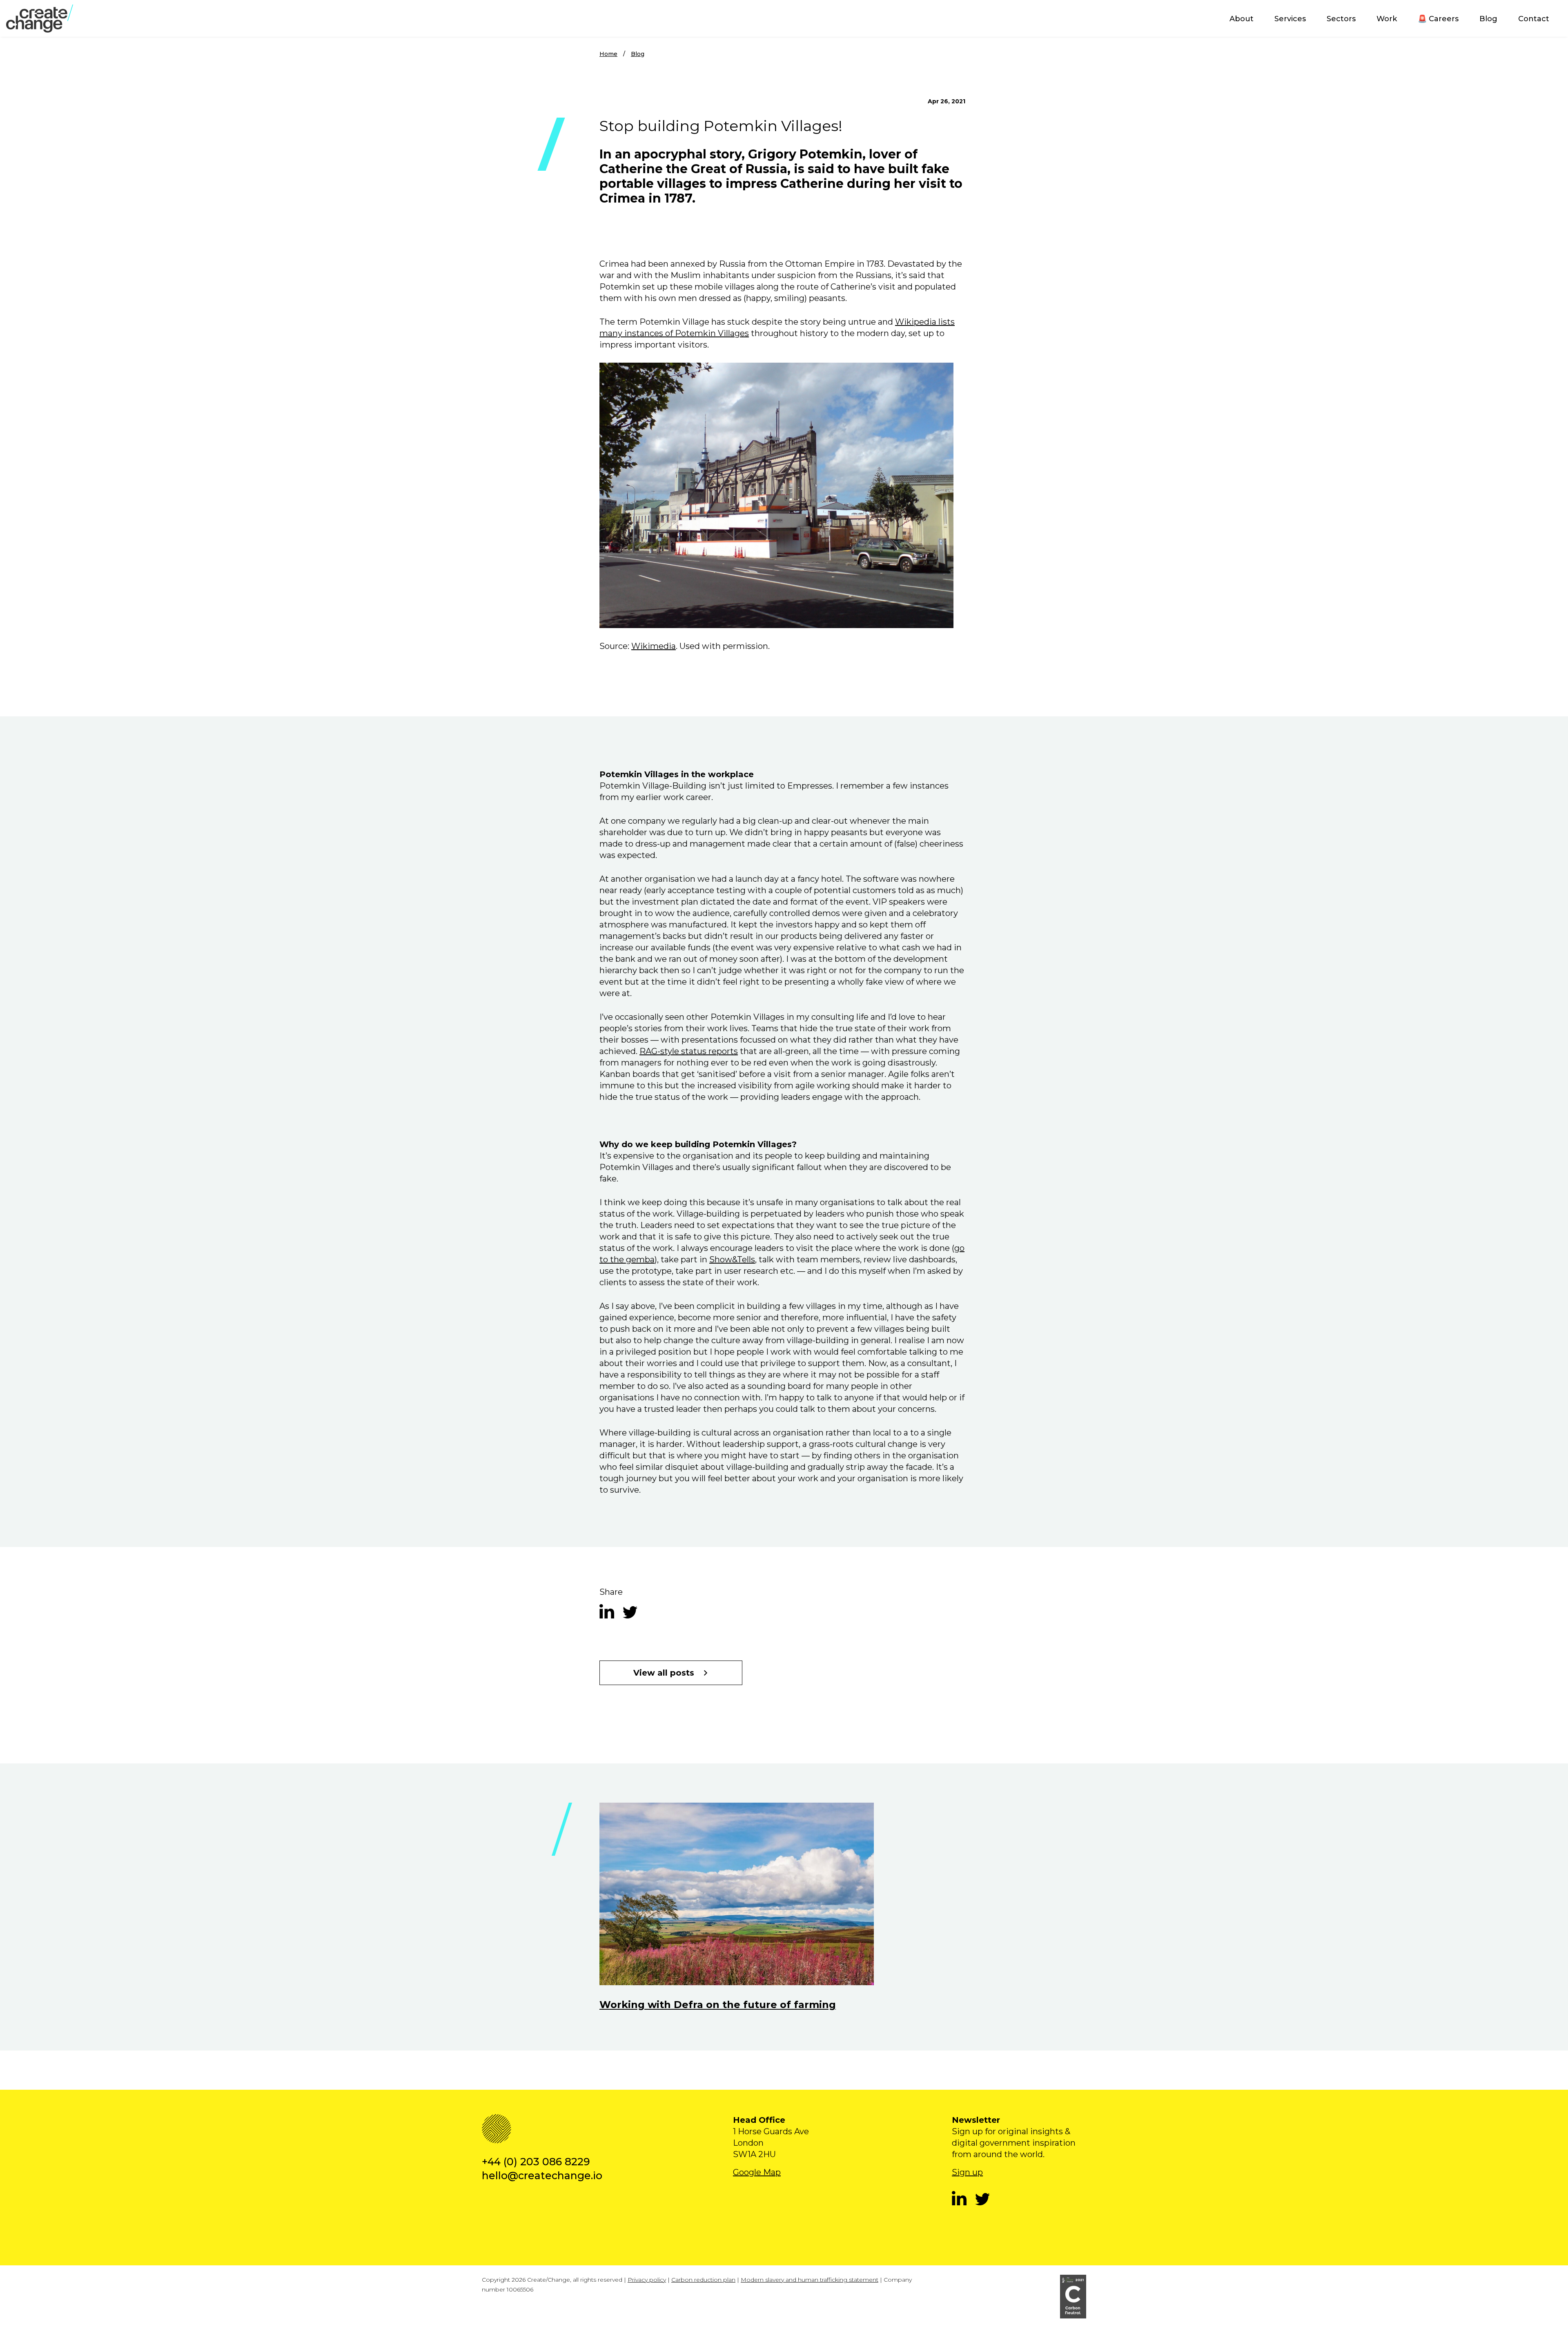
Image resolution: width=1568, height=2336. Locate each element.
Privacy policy (647, 2280)
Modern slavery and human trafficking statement (810, 2280)
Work (1387, 19)
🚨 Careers (1438, 19)
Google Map (757, 2172)
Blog (1488, 19)
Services (1290, 19)
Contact (1534, 19)
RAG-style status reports (689, 1051)
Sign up (967, 2172)
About (1242, 19)
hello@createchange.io (542, 2176)
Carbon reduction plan (703, 2280)
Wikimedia (654, 646)
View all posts (664, 1673)
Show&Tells (732, 1259)
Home (608, 54)
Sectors (1341, 19)
